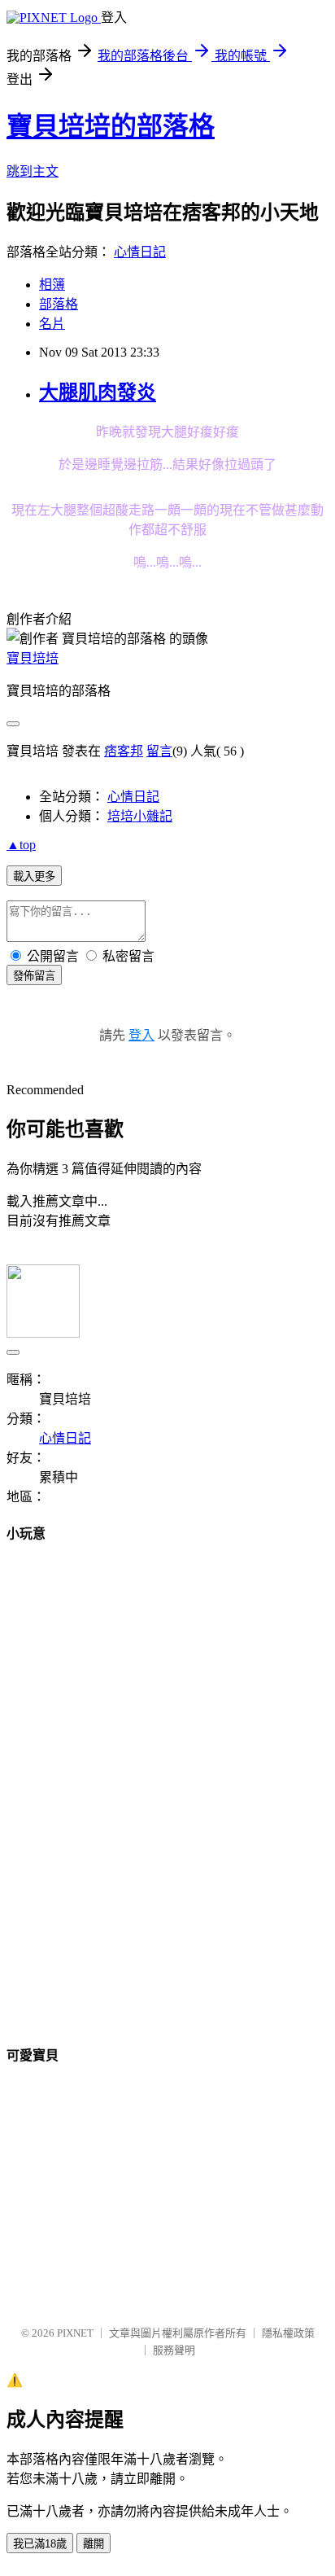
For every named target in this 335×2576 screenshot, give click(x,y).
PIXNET (75, 2333)
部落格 (59, 304)
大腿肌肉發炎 (98, 392)
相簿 (52, 285)
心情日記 (140, 252)
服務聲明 (174, 2350)
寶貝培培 (33, 658)
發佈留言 (34, 976)
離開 (94, 2544)
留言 (159, 751)
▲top (21, 845)
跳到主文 (33, 171)
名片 (52, 324)
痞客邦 (124, 751)
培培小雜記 (140, 816)
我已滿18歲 (40, 2544)
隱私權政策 (288, 2333)
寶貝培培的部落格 (111, 126)
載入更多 (34, 876)
